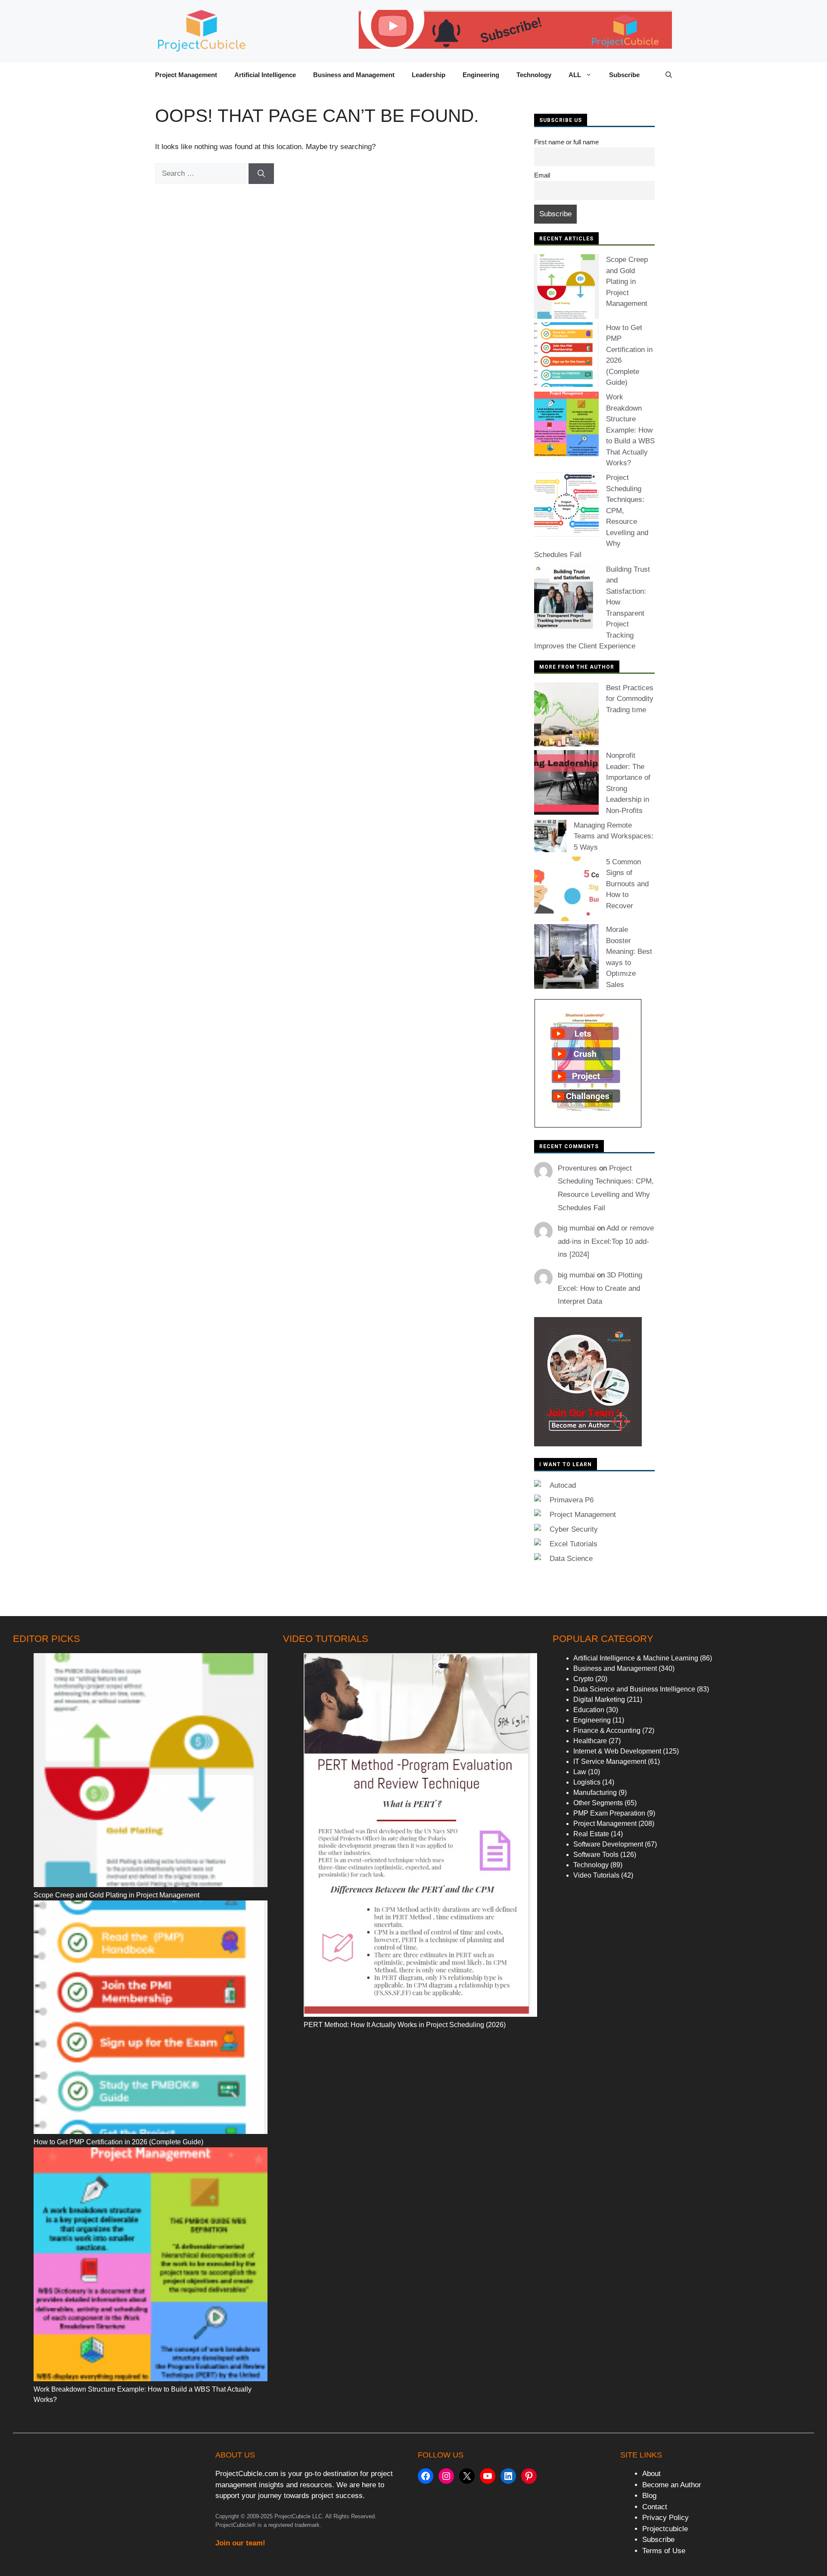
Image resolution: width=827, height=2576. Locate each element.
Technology (534, 75)
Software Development (608, 1844)
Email (542, 175)
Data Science (571, 1559)
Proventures (577, 1168)
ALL (575, 75)
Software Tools (596, 1855)
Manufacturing (595, 1793)
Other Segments (598, 1803)
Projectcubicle (665, 2529)
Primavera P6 (572, 1500)
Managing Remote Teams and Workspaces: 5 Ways (614, 836)
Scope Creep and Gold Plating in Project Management (627, 282)
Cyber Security (574, 1529)
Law (580, 1772)
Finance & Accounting (607, 1730)
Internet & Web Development (617, 1751)
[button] (669, 75)
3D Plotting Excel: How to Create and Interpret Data (600, 1288)
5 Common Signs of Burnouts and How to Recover (627, 884)
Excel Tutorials (574, 1544)
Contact (655, 2507)
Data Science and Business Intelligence (634, 1689)
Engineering (481, 75)
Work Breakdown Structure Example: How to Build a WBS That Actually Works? (630, 430)
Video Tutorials (596, 1875)
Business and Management (354, 75)
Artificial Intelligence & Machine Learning (636, 1658)
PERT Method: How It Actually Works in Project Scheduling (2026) (405, 2025)
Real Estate (591, 1834)
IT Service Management (610, 1761)
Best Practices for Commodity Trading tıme (630, 699)
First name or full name (566, 142)
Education (589, 1710)
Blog (649, 2496)
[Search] (261, 174)
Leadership (429, 75)
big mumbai (576, 1228)
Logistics (587, 1782)
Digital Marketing (599, 1699)
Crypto (583, 1679)
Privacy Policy (665, 2518)
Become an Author (672, 2485)
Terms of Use (664, 2551)
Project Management (186, 75)
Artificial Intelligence (265, 75)
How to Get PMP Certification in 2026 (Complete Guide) (118, 2142)
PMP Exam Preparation (609, 1813)
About (651, 2474)
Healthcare (590, 1741)
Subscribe (624, 75)
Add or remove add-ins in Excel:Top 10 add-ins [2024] (606, 1241)
